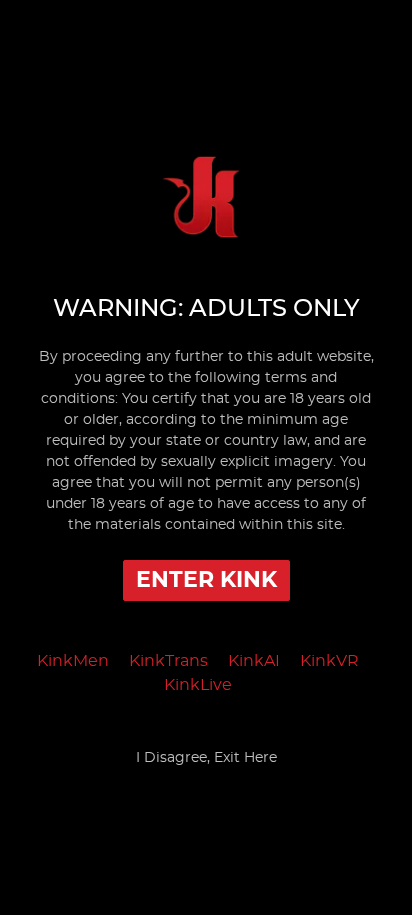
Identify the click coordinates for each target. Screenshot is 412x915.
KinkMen (73, 661)
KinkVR (329, 661)
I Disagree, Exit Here (206, 758)
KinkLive (198, 685)
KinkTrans (168, 661)
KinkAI (254, 661)
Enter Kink (206, 580)
